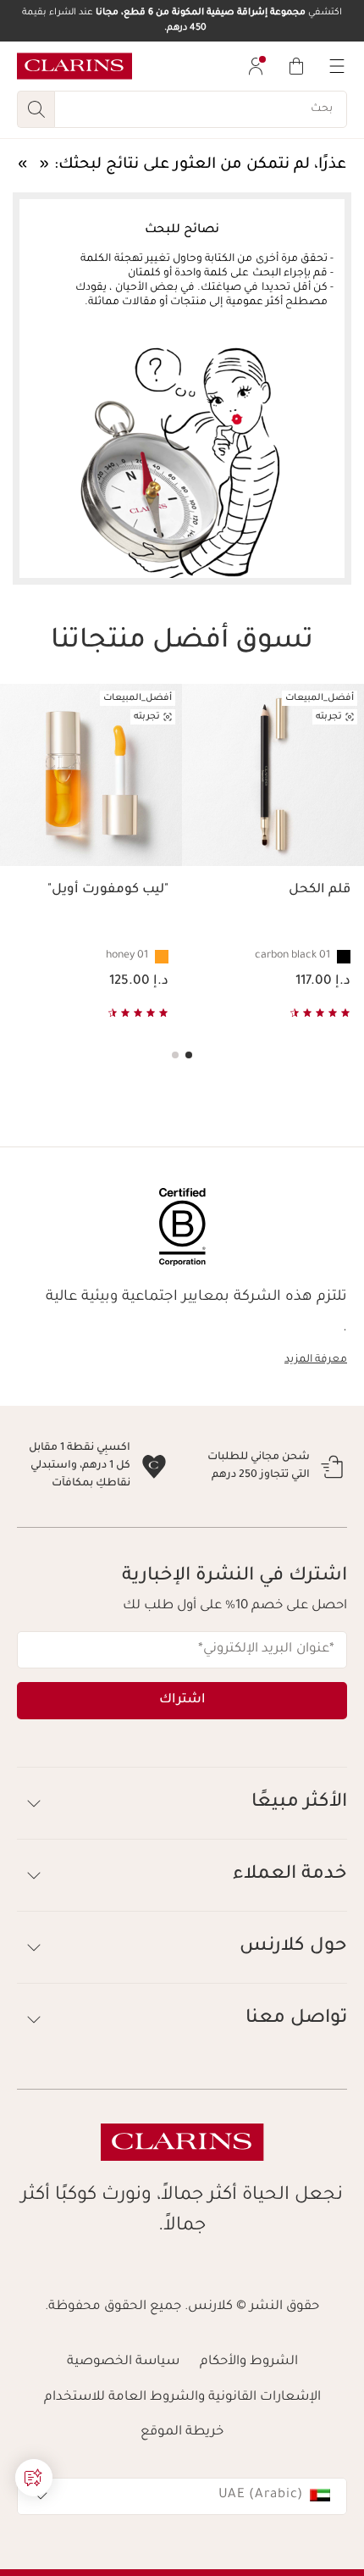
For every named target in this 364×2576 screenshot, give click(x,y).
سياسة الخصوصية (123, 2433)
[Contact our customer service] (34, 2478)
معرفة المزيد (316, 1360)
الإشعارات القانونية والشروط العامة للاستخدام (182, 2469)
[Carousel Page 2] (175, 1055)
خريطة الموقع (182, 2504)
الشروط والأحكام (249, 2433)
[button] (34, 2478)
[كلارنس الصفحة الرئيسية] (74, 66)
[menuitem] (256, 66)
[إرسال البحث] (36, 109)
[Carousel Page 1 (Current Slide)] (189, 1055)
